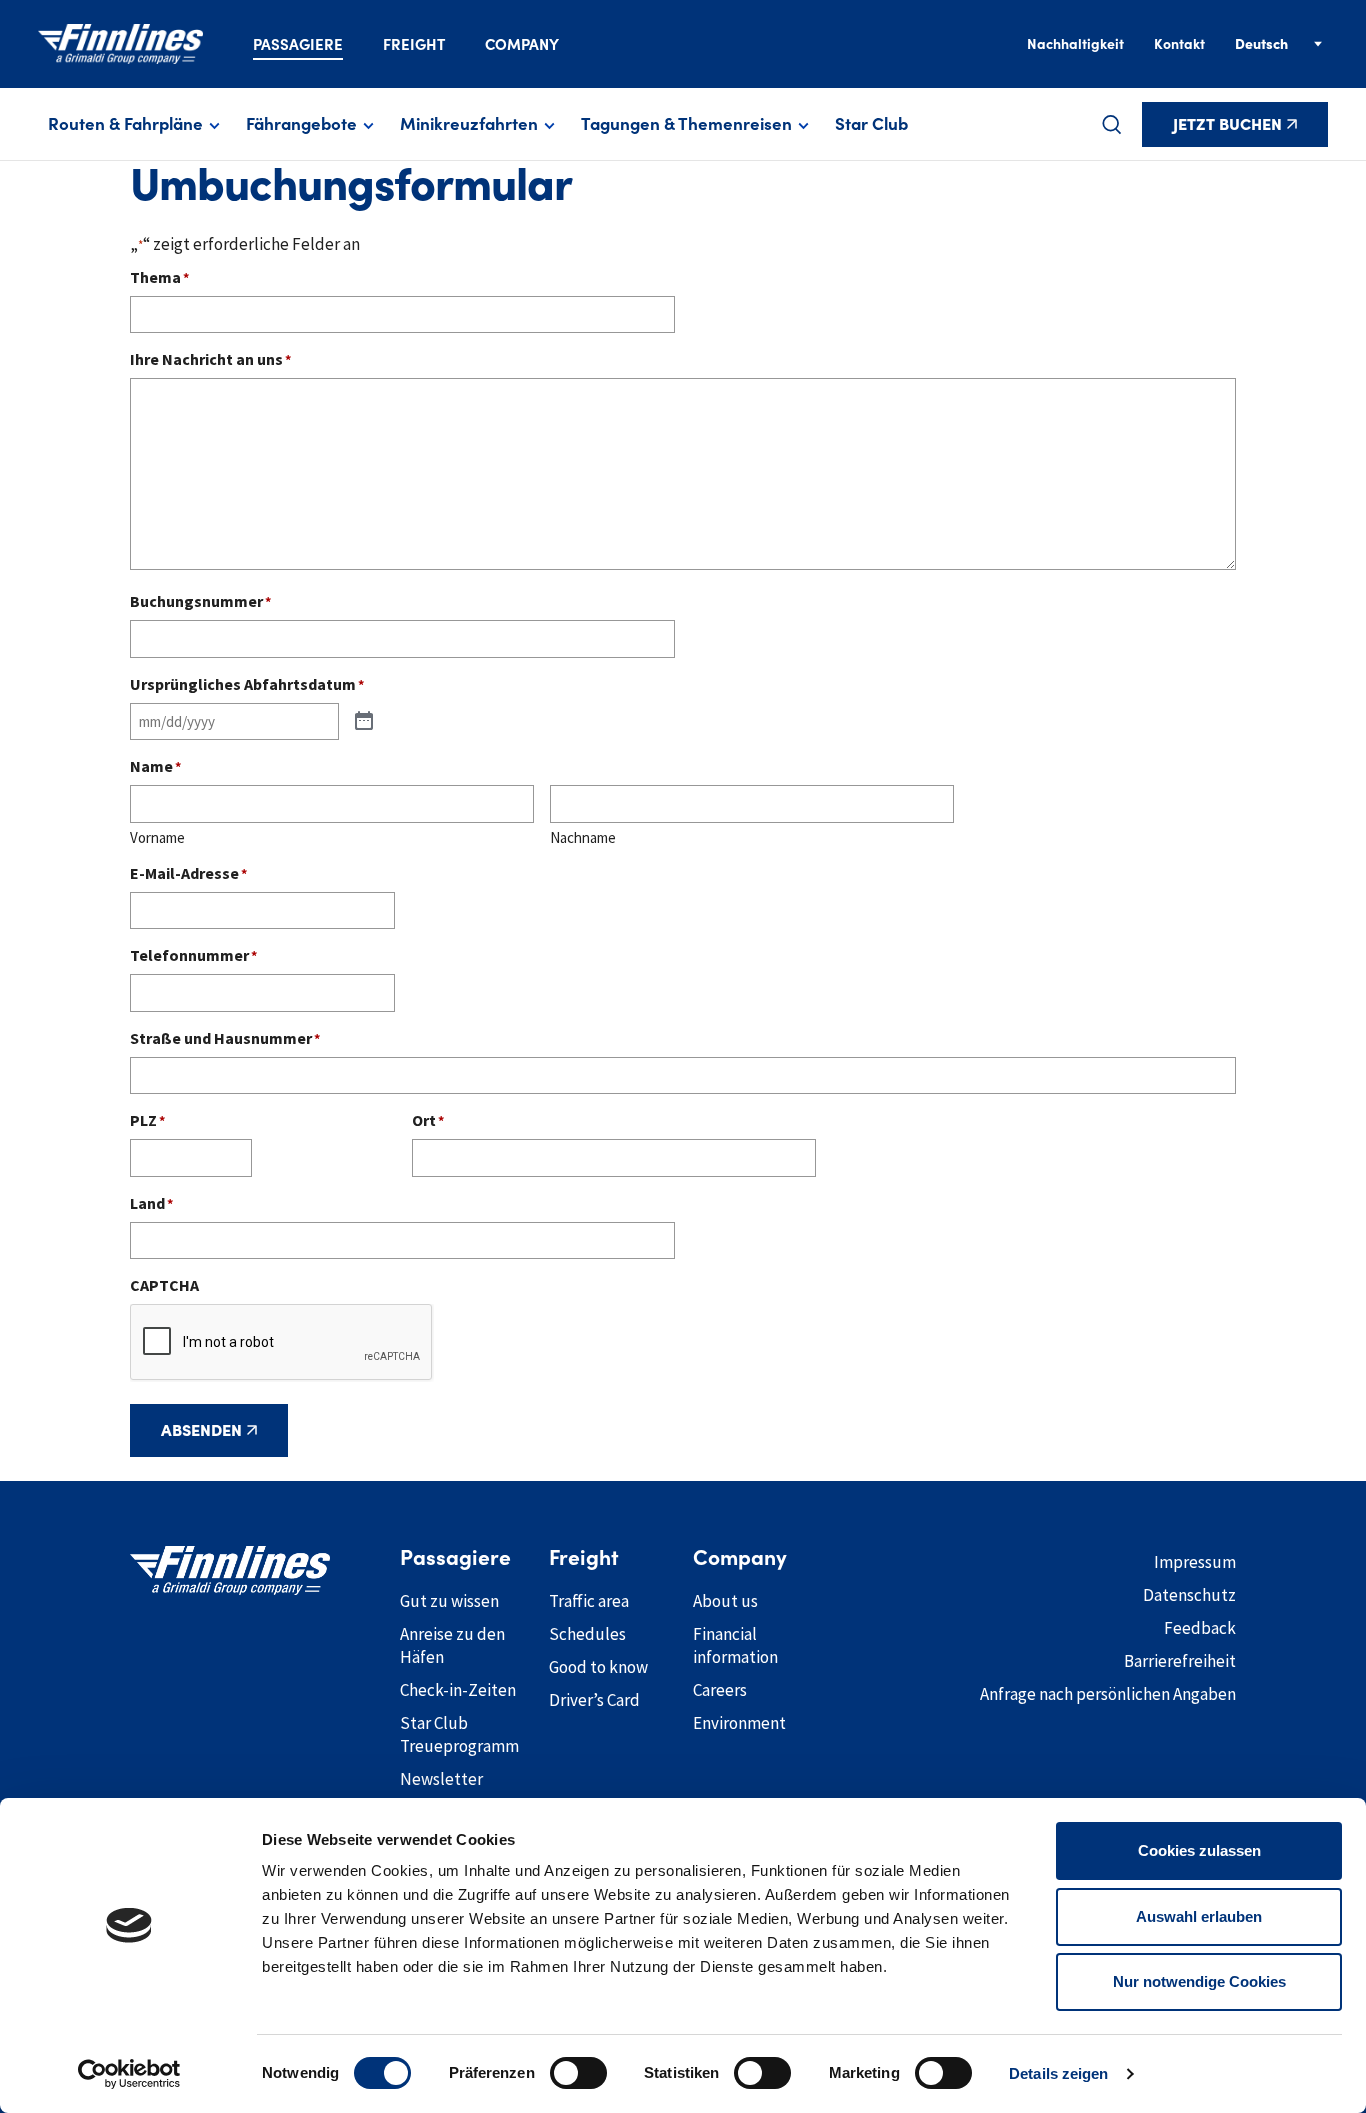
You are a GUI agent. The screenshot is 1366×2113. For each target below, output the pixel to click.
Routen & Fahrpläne (125, 124)
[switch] (578, 2073)
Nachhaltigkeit (1075, 44)
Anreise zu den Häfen (452, 1645)
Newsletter (441, 1779)
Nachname (583, 837)
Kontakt (1179, 44)
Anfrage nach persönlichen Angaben (1108, 1694)
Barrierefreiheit (1180, 1661)
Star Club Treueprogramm (459, 1734)
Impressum (1195, 1562)
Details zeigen (1058, 2073)
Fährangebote (301, 124)
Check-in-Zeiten (458, 1690)
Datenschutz (1189, 1595)
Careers (720, 1690)
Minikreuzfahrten (469, 124)
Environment (739, 1723)
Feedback (1200, 1628)
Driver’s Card (594, 1700)
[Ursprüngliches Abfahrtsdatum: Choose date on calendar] (364, 722)
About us (725, 1601)
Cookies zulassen (1199, 1850)
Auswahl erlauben (1199, 1916)
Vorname (157, 837)
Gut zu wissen (449, 1601)
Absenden (201, 1430)
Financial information (735, 1645)
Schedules (587, 1634)
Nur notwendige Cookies (1199, 1981)
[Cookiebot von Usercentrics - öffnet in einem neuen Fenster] (129, 2074)
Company (522, 44)
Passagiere (298, 44)
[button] (1112, 124)
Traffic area (589, 1601)
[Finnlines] (120, 44)
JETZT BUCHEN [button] (1227, 124)
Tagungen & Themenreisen (686, 124)
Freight (414, 44)
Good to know (598, 1667)
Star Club (871, 124)
